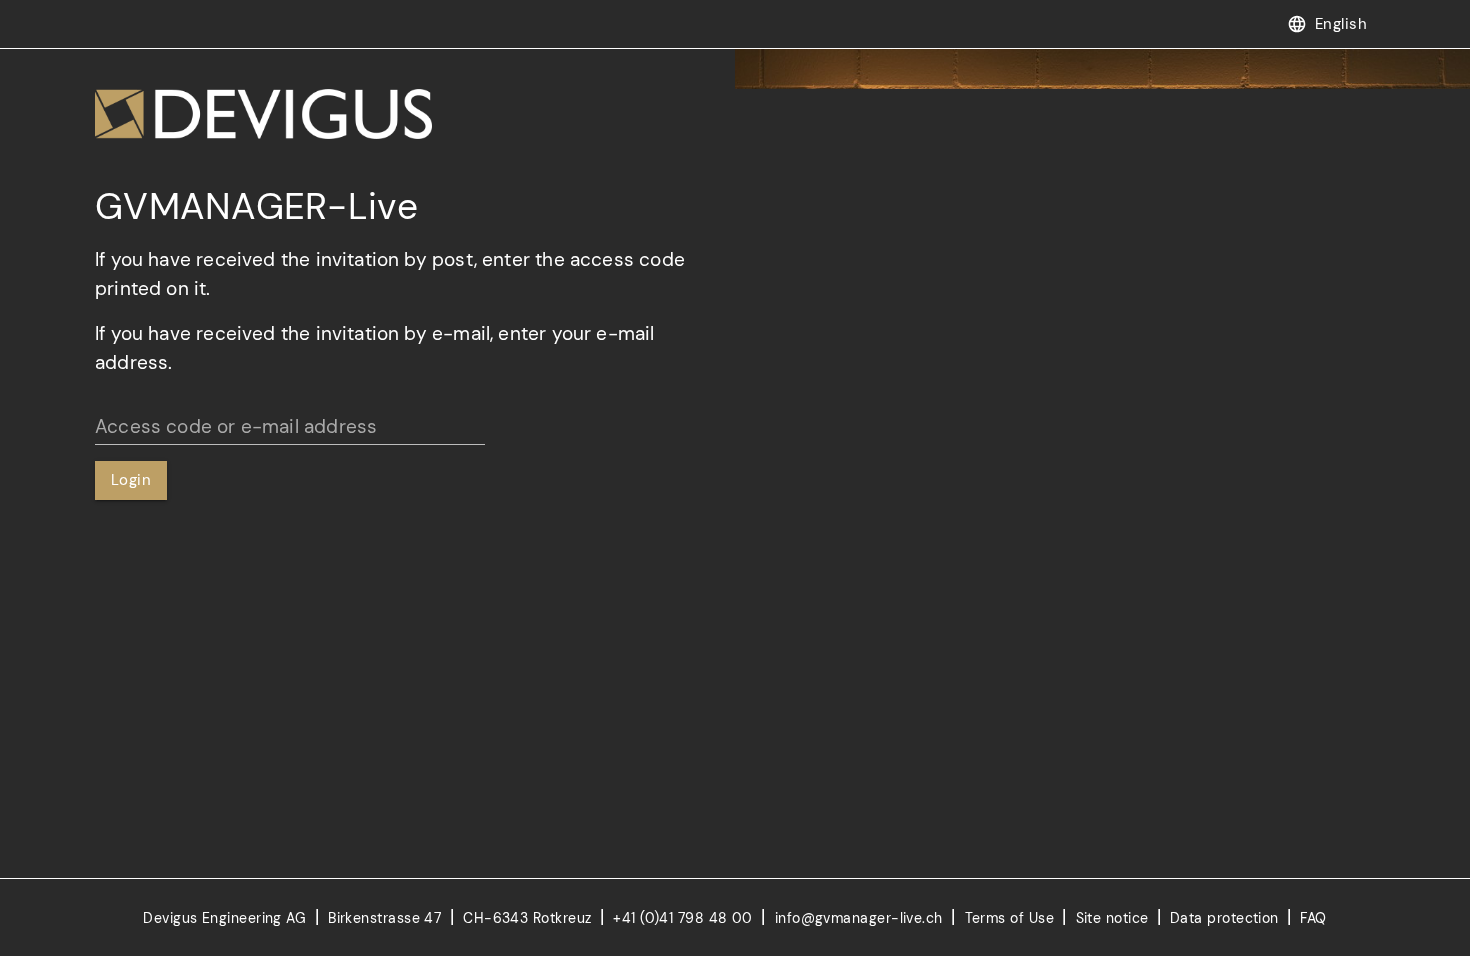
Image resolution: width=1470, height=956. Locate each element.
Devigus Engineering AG (226, 918)
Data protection (1224, 918)
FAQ (1313, 918)
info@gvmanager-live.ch (861, 918)
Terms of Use (1009, 918)
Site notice (1112, 918)
